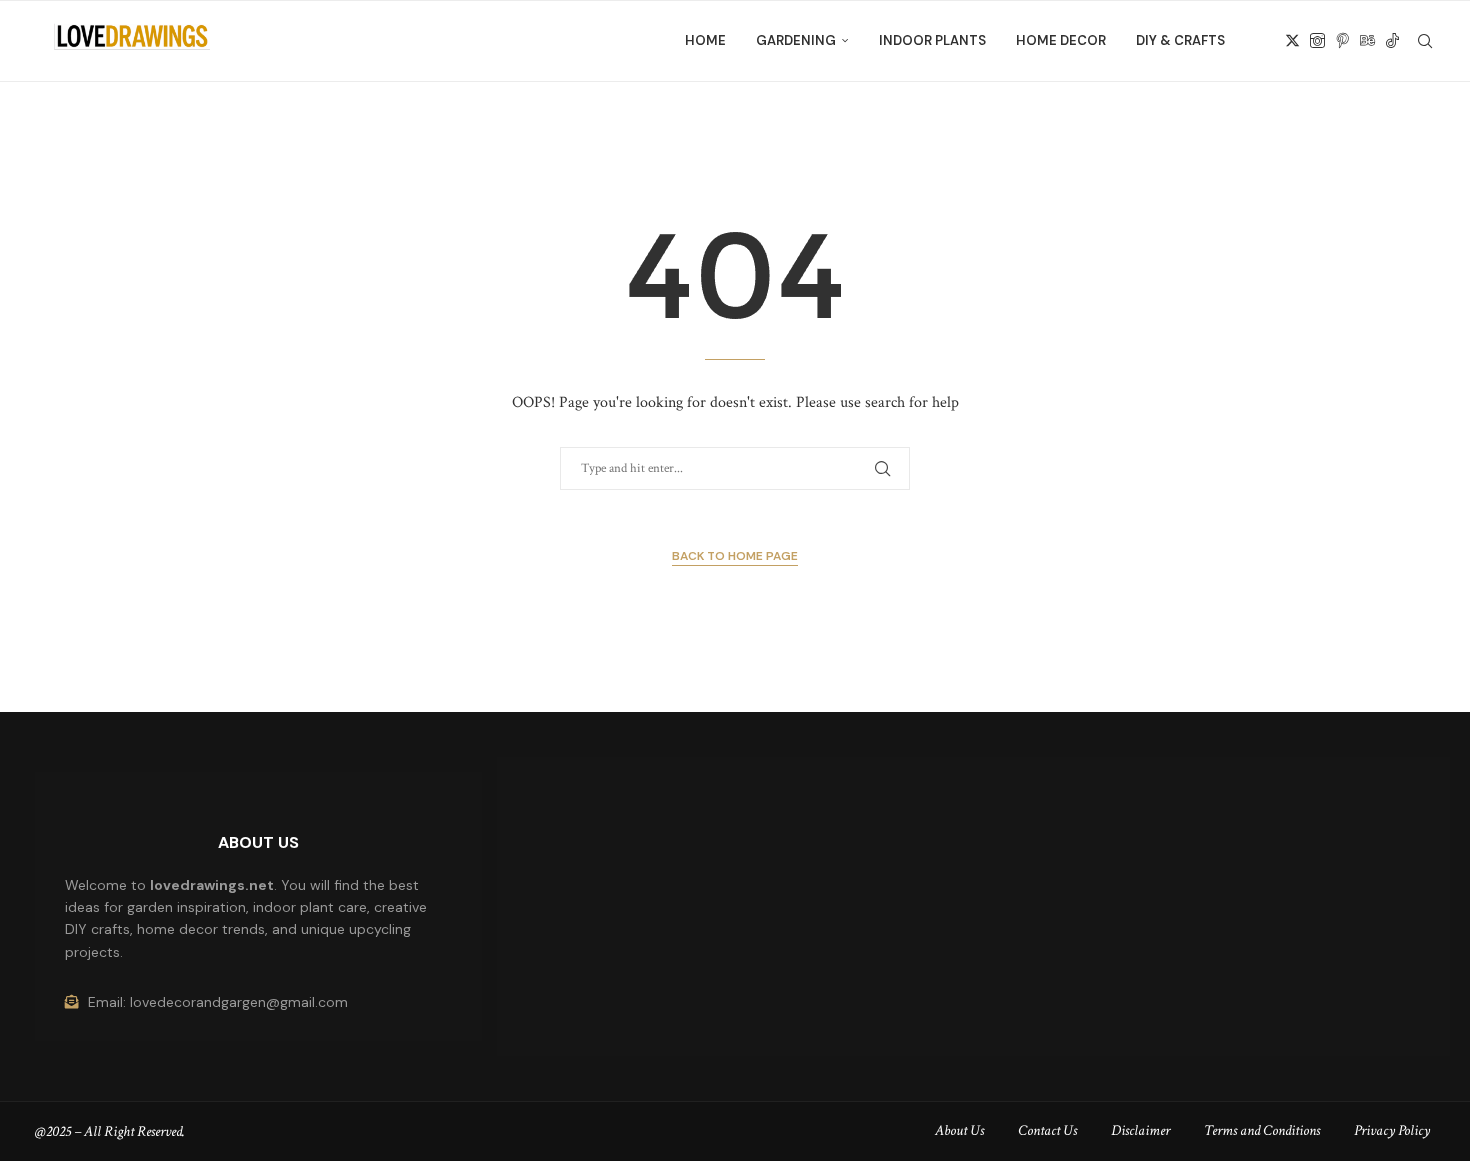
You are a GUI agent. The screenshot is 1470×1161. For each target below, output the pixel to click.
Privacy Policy (1392, 1130)
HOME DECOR (1061, 40)
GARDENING (796, 40)
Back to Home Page (735, 556)
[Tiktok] (1392, 41)
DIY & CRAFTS (1180, 40)
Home (705, 40)
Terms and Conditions (1262, 1130)
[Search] (1425, 41)
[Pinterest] (1342, 41)
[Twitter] (1292, 41)
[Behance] (1367, 41)
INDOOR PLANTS (932, 40)
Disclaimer (1140, 1130)
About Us (959, 1130)
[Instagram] (1317, 41)
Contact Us (1047, 1130)
